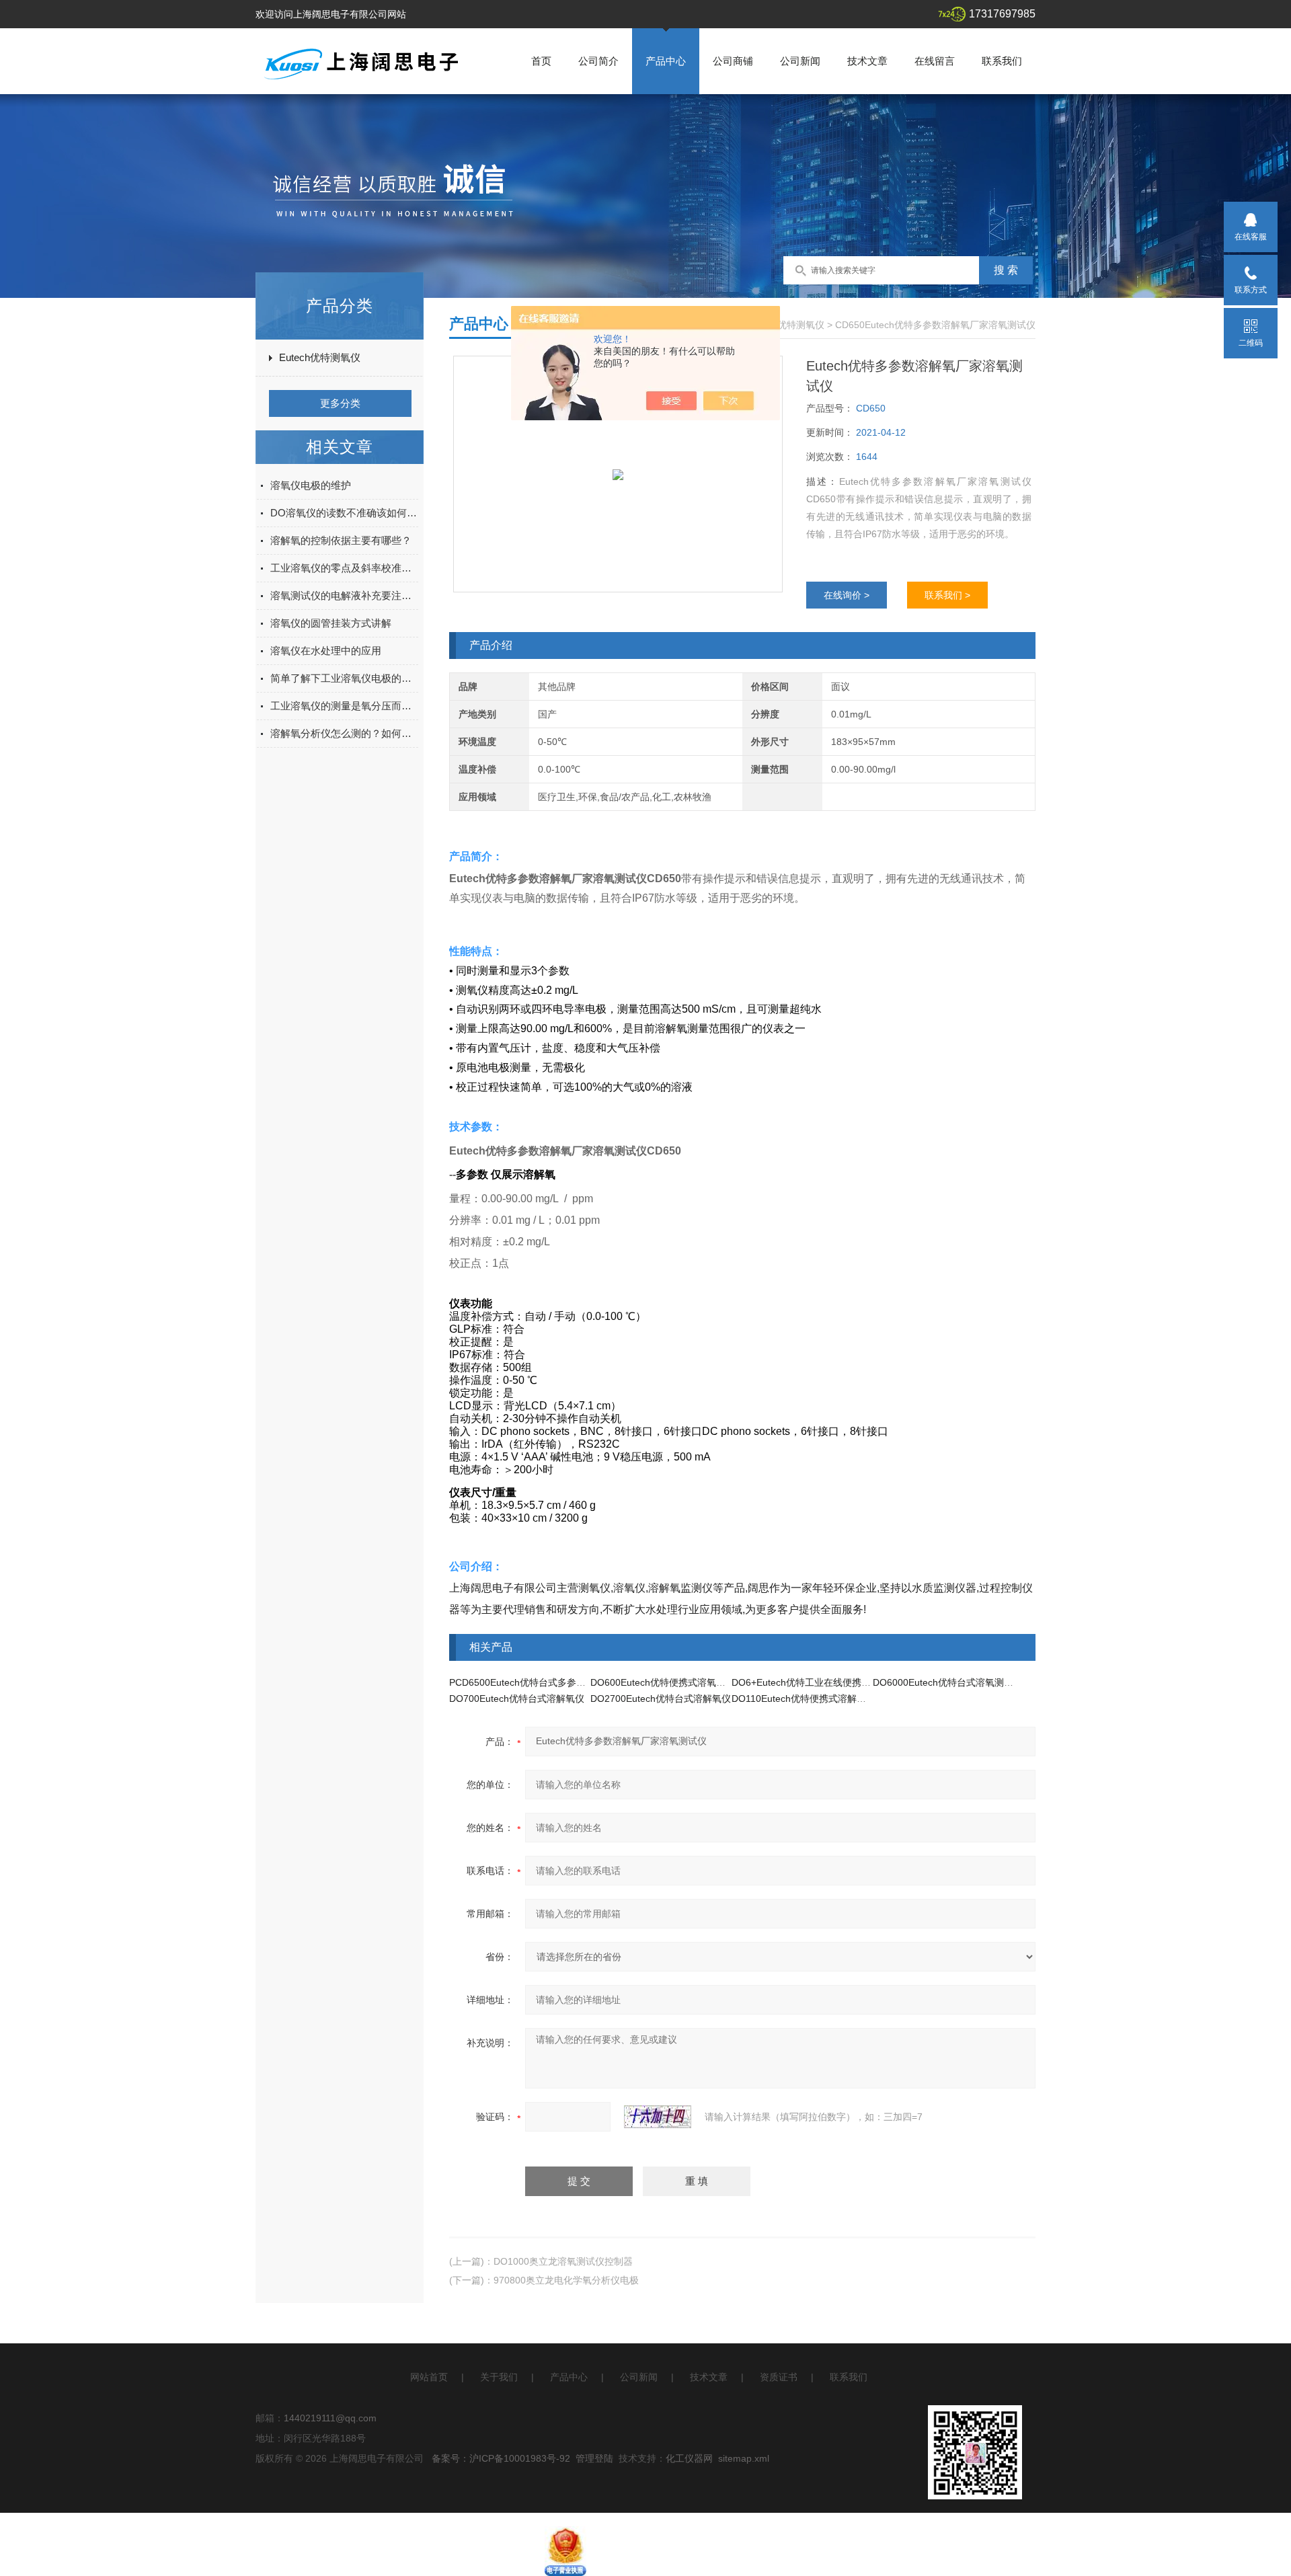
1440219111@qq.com (330, 2418)
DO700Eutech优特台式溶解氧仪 (517, 1699)
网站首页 (429, 2377)
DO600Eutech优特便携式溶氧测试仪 (667, 1682)
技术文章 (867, 61)
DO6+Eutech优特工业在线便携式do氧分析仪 (825, 1682)
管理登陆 (594, 2458)
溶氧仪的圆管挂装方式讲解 (331, 623)
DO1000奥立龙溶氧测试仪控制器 (563, 2261)
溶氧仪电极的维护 (311, 485)
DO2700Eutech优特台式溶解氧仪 (661, 1699)
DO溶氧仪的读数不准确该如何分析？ (344, 513)
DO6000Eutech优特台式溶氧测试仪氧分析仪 (967, 1682)
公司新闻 (800, 61)
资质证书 (779, 2377)
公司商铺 (733, 61)
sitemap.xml (744, 2458)
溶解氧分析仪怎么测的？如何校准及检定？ (344, 733)
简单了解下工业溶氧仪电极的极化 (344, 678)
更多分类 (340, 403)
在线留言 (935, 61)
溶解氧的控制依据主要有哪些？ (341, 540)
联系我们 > (947, 595)
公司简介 (598, 61)
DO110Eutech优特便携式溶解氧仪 (804, 1699)
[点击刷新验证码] (658, 2117)
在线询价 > (847, 595)
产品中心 (666, 61)
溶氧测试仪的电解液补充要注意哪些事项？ (344, 595)
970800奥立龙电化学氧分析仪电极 (566, 2280)
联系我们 (1002, 61)
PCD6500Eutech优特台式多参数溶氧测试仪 (541, 1682)
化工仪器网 (689, 2458)
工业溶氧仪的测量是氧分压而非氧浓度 (344, 706)
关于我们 (499, 2377)
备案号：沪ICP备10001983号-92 (501, 2458)
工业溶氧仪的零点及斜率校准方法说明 (344, 568)
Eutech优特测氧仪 (320, 357)
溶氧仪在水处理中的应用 (326, 651)
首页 (541, 61)
